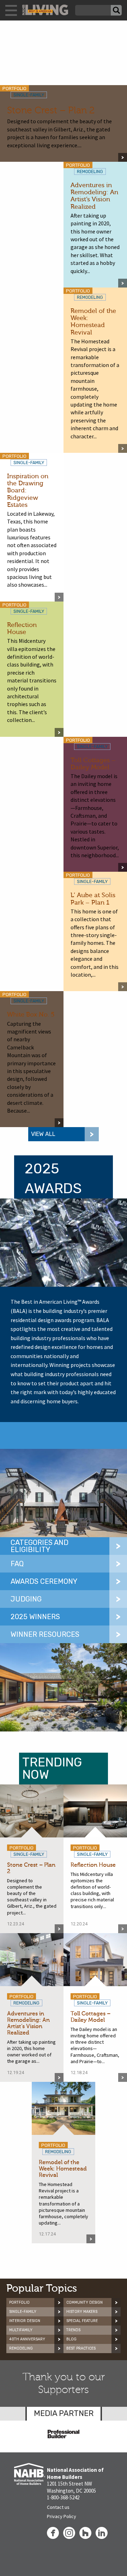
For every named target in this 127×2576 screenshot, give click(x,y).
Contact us (58, 2507)
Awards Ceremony (44, 1581)
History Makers (82, 2312)
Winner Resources (45, 1634)
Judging (26, 1599)
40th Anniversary (27, 2339)
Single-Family (23, 2312)
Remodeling (21, 2348)
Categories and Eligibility (40, 1546)
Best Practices (81, 2348)
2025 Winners (35, 1617)
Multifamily (21, 2330)
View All (43, 1134)
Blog (71, 2339)
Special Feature (82, 2321)
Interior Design (25, 2321)
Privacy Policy (62, 2516)
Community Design (84, 2302)
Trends (73, 2330)
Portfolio (19, 2302)
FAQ (17, 1564)
